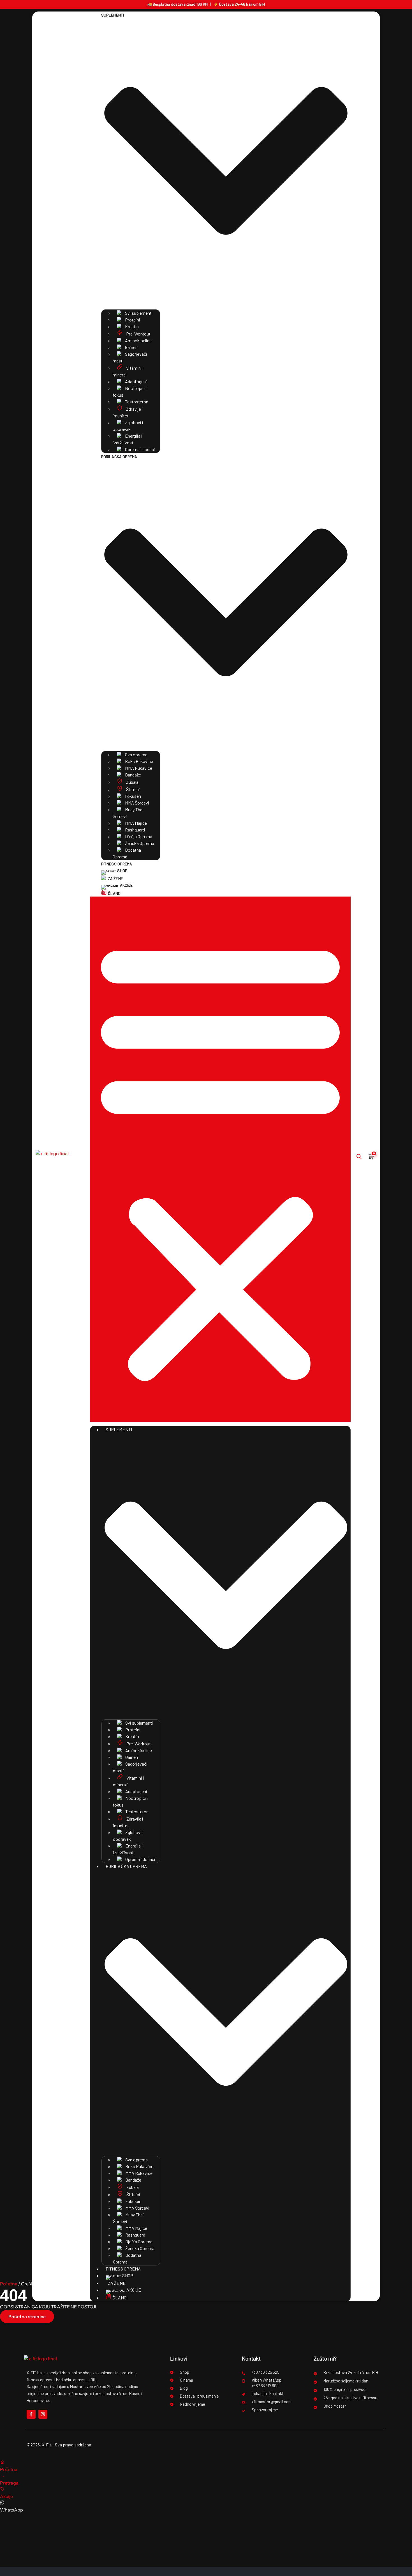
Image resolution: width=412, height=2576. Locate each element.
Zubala (132, 782)
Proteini (132, 320)
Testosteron (136, 402)
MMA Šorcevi (137, 803)
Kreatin (131, 326)
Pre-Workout (138, 334)
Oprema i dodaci (140, 449)
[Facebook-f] (31, 2414)
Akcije (126, 885)
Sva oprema (136, 754)
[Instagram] (43, 2414)
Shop (122, 871)
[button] (220, 1159)
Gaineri (131, 347)
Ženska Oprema (139, 843)
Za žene (115, 878)
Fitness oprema (117, 864)
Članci (115, 893)
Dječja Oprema (138, 836)
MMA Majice (136, 823)
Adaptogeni (136, 381)
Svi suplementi (138, 313)
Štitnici (133, 789)
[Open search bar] (359, 1156)
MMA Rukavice (138, 768)
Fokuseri (133, 796)
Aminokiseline (138, 340)
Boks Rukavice (139, 761)
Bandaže (133, 775)
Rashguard (135, 830)
